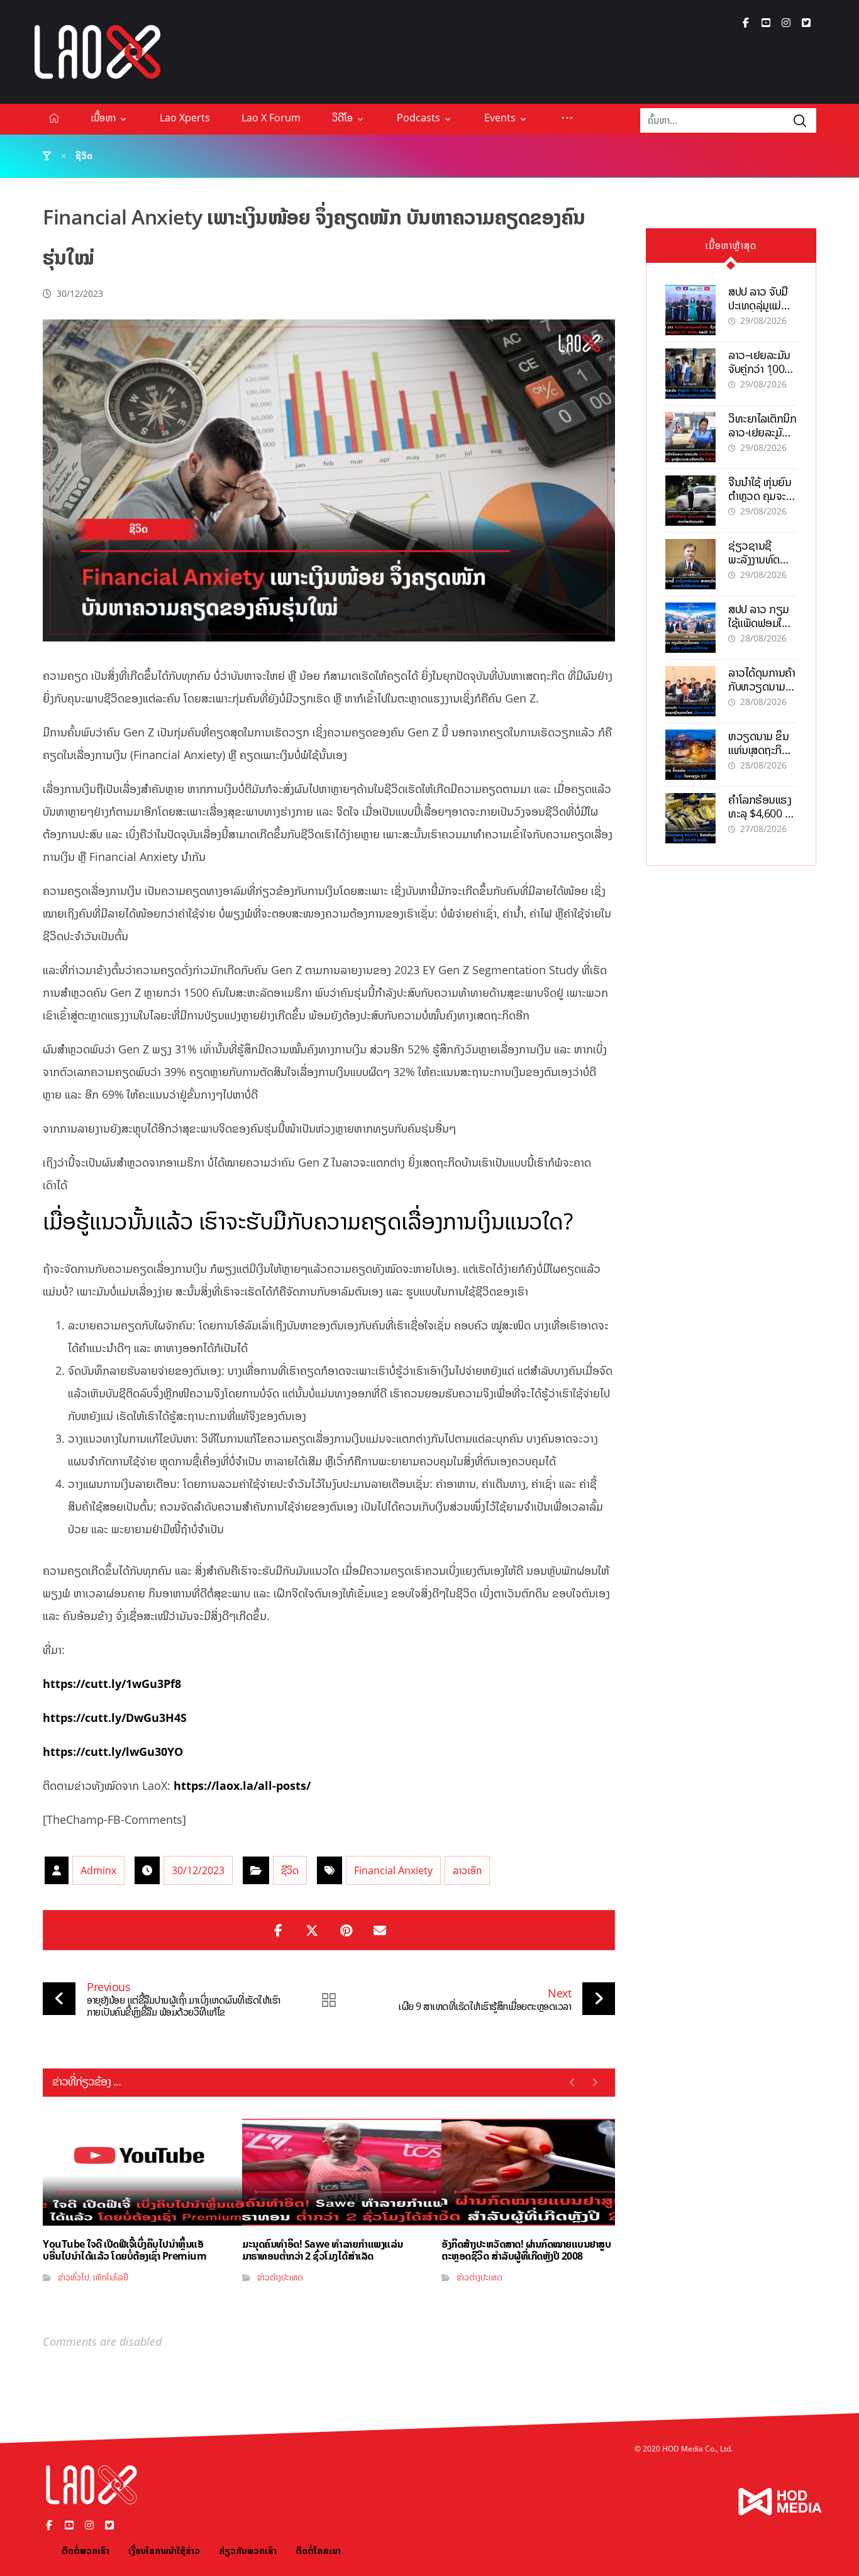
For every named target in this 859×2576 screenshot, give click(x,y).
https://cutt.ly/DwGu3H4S (115, 1718)
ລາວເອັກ (467, 1870)
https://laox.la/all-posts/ (242, 1785)
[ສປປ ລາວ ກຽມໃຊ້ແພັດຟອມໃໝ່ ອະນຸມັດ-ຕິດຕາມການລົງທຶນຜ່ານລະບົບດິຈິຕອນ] (690, 628)
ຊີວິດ (290, 1870)
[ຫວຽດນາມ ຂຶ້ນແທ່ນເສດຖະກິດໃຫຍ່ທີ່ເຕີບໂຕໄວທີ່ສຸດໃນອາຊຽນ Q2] (690, 755)
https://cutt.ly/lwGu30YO (113, 1752)
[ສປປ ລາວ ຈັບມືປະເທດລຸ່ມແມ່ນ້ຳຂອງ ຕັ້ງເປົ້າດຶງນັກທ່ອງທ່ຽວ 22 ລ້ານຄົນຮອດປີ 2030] (690, 310)
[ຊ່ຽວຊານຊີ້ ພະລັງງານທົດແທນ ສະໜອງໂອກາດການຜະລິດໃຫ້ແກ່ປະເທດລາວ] (690, 564)
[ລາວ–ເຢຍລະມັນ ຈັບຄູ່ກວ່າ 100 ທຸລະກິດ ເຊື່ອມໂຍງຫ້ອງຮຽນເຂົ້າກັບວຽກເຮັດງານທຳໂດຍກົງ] (690, 374)
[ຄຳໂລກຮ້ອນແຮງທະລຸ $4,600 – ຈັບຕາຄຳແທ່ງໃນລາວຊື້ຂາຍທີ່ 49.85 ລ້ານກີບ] (690, 818)
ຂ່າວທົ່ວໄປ (74, 2277)
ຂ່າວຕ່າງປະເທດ (280, 2277)
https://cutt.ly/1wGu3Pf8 (112, 1684)
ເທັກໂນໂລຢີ (111, 2277)
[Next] (595, 2082)
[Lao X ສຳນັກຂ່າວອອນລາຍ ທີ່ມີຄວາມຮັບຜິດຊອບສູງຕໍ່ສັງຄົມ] (97, 52)
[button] (746, 23)
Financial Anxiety (393, 1870)
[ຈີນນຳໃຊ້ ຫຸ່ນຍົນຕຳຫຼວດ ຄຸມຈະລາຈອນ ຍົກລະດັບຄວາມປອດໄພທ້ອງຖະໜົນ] (690, 501)
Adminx (98, 1870)
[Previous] (573, 2082)
